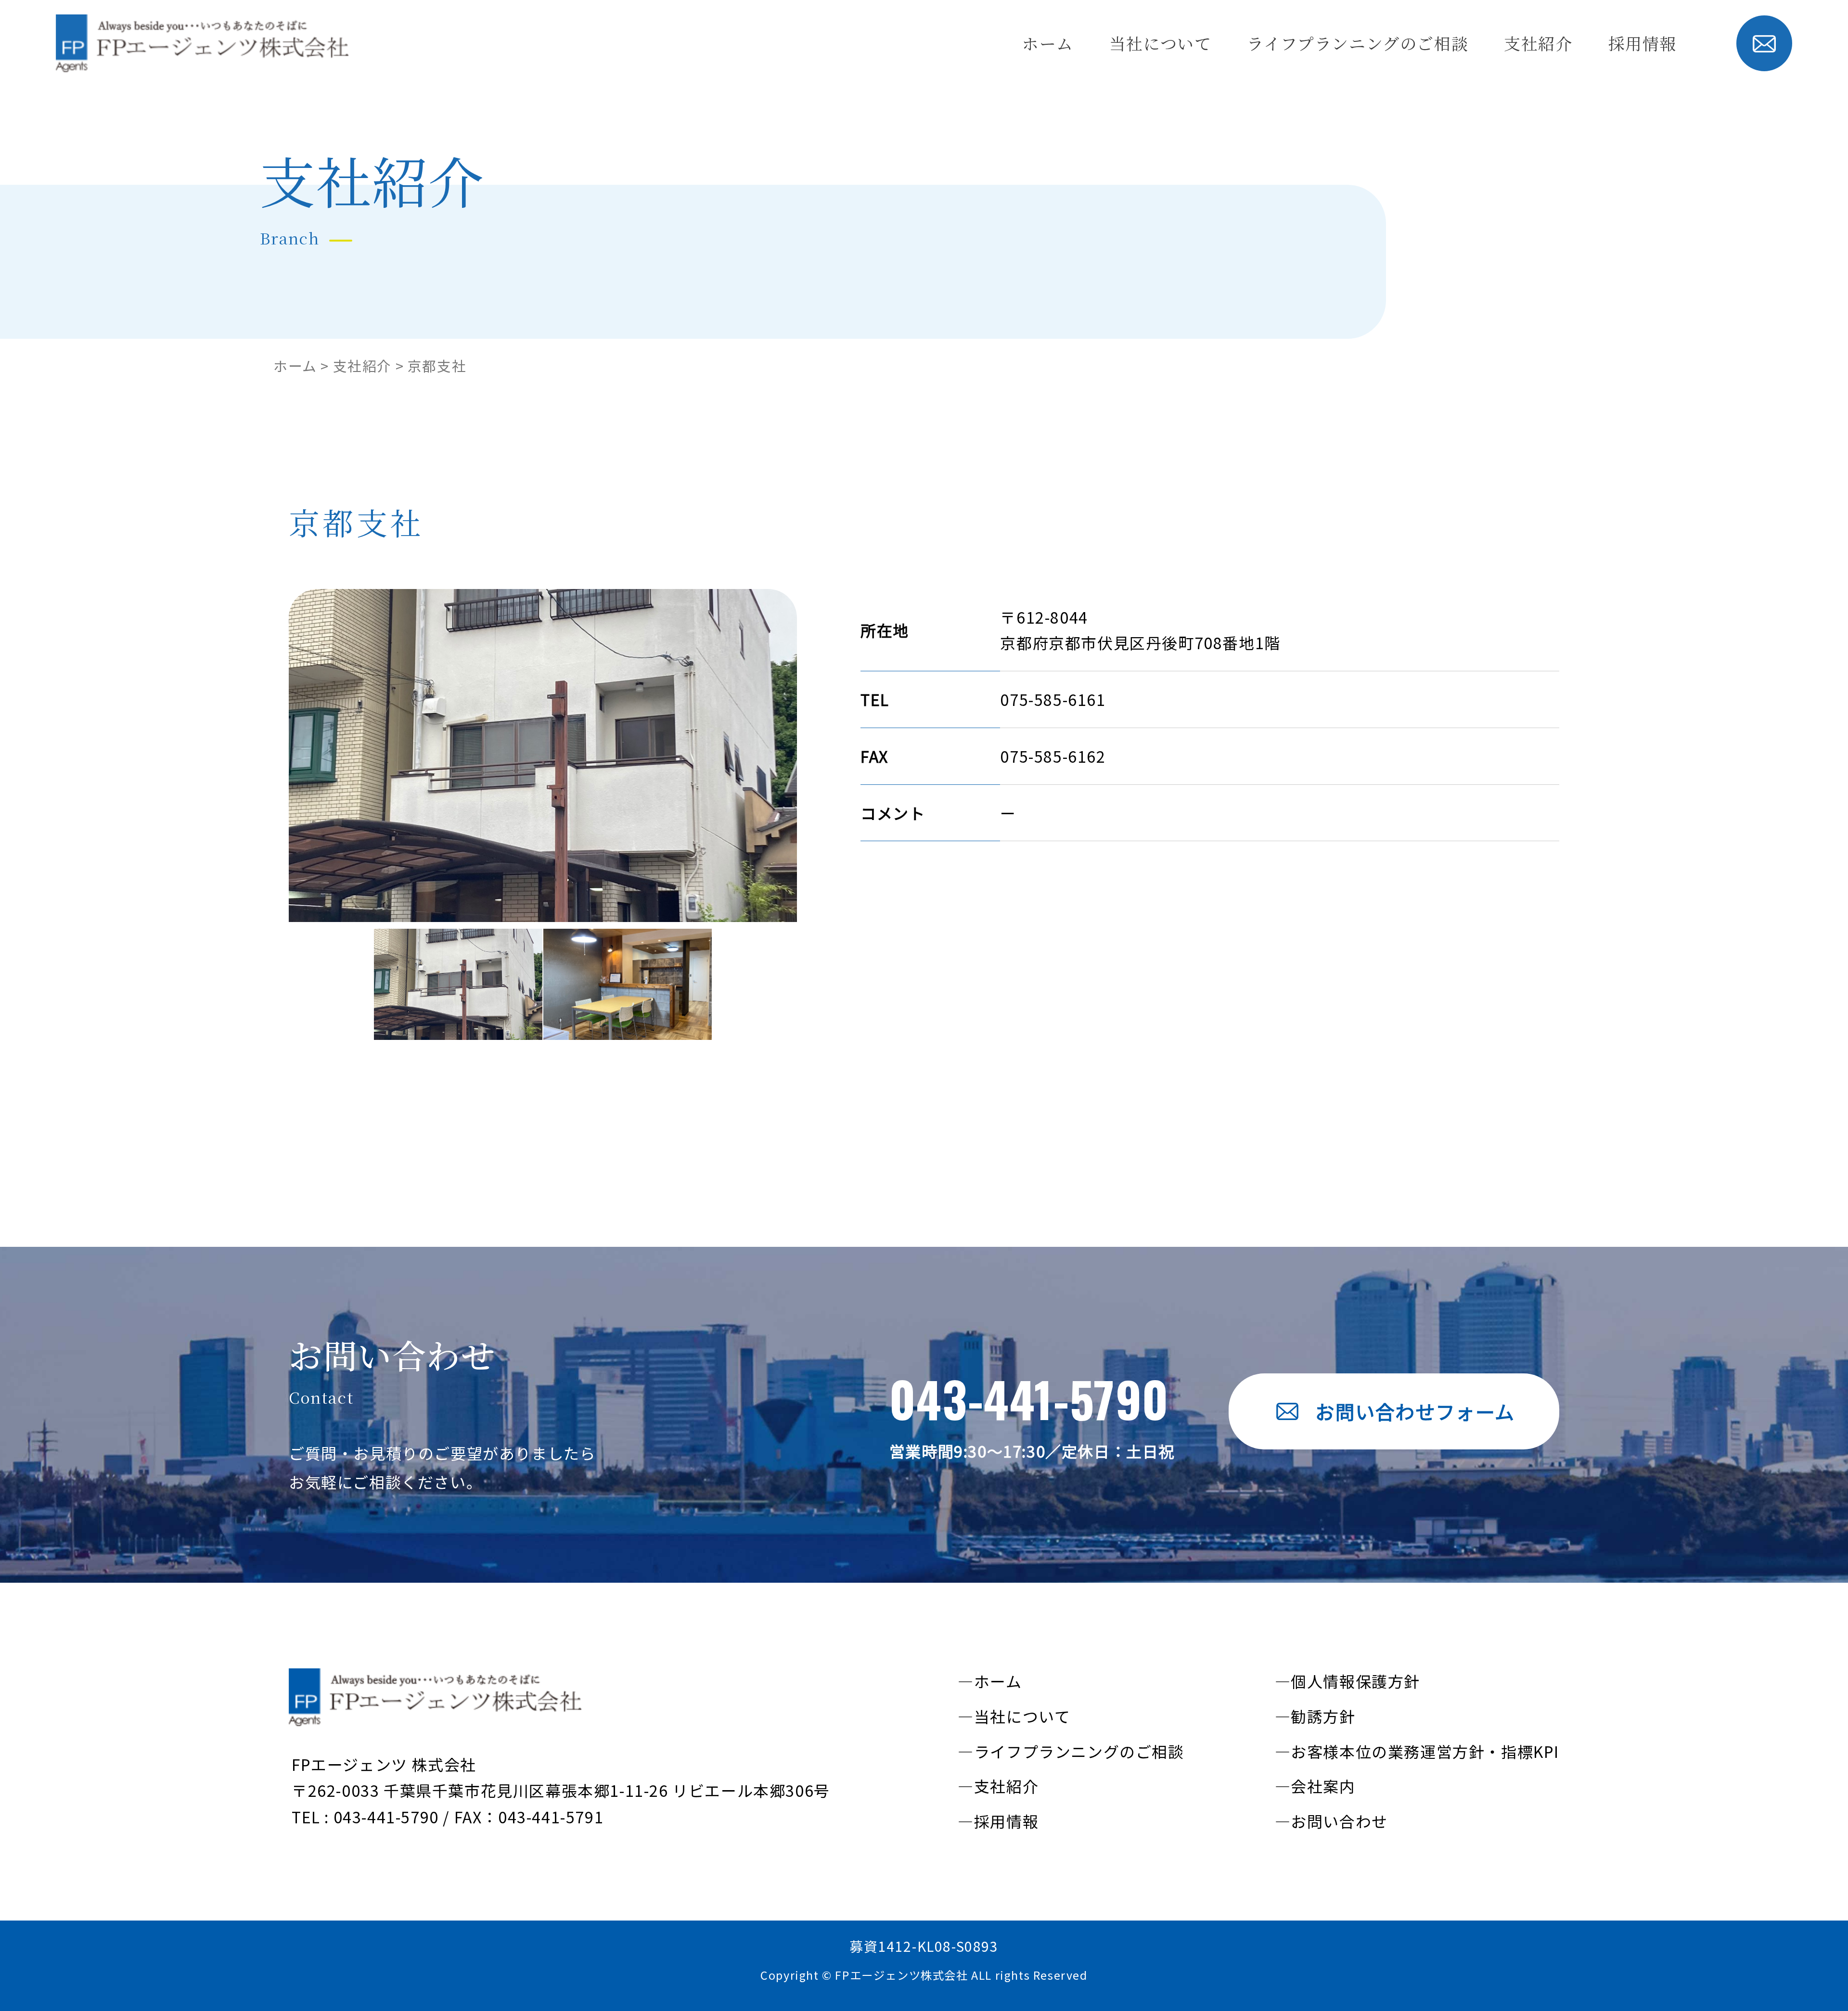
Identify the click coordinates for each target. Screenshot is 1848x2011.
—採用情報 (998, 1821)
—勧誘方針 (1315, 1716)
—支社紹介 (998, 1786)
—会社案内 (1315, 1786)
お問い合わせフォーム (1415, 1411)
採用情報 (1643, 43)
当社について (1161, 43)
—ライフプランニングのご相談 (1071, 1751)
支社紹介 (1538, 43)
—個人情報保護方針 (1347, 1681)
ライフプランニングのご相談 (1358, 43)
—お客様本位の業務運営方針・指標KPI (1417, 1751)
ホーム (1048, 43)
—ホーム (990, 1681)
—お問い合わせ (1331, 1821)
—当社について (1014, 1716)
